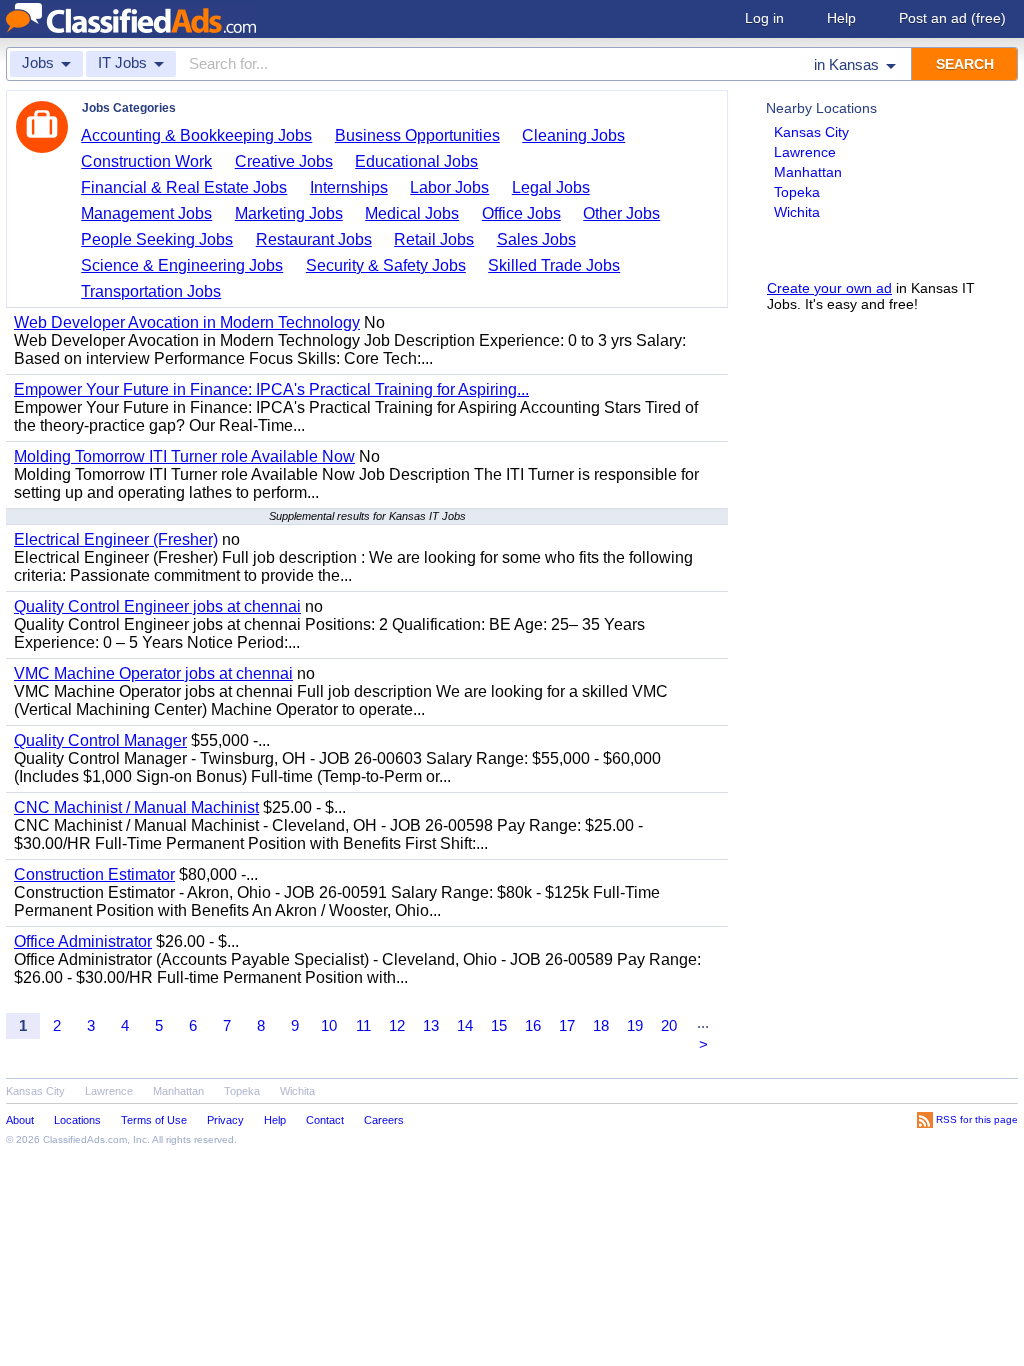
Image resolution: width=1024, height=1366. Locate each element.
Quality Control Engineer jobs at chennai (157, 606)
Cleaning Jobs (573, 135)
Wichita (797, 212)
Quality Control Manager (100, 740)
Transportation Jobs (151, 291)
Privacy (225, 1120)
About (20, 1120)
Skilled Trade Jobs (554, 265)
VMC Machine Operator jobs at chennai (153, 673)
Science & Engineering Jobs (182, 265)
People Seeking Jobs (157, 239)
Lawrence (805, 152)
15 (499, 1025)
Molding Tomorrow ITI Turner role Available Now (184, 456)
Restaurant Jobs (314, 239)
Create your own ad (829, 288)
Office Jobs (521, 213)
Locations (77, 1120)
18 (601, 1025)
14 (465, 1025)
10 (329, 1025)
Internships (349, 187)
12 (397, 1025)
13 (431, 1025)
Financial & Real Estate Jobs (184, 187)
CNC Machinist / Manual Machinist (136, 807)
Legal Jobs (551, 187)
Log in (764, 18)
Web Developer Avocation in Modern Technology (187, 322)
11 (363, 1025)
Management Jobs (146, 213)
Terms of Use (154, 1120)
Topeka (797, 192)
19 (635, 1025)
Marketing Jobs (289, 213)
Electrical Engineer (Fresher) (116, 539)
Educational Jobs (416, 161)
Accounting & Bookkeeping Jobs (196, 135)
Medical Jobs (412, 213)
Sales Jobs (536, 239)
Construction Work (146, 161)
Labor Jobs (449, 187)
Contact (325, 1120)
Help (841, 18)
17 (567, 1025)
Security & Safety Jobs (386, 265)
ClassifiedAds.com (85, 1139)
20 (669, 1025)
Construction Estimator (94, 874)
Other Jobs (621, 213)
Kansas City (811, 132)
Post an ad (952, 18)
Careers (384, 1120)
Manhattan (808, 172)
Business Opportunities (417, 135)
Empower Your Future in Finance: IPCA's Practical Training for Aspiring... (271, 389)
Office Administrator (83, 941)
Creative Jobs (284, 161)
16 (533, 1025)
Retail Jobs (434, 239)
